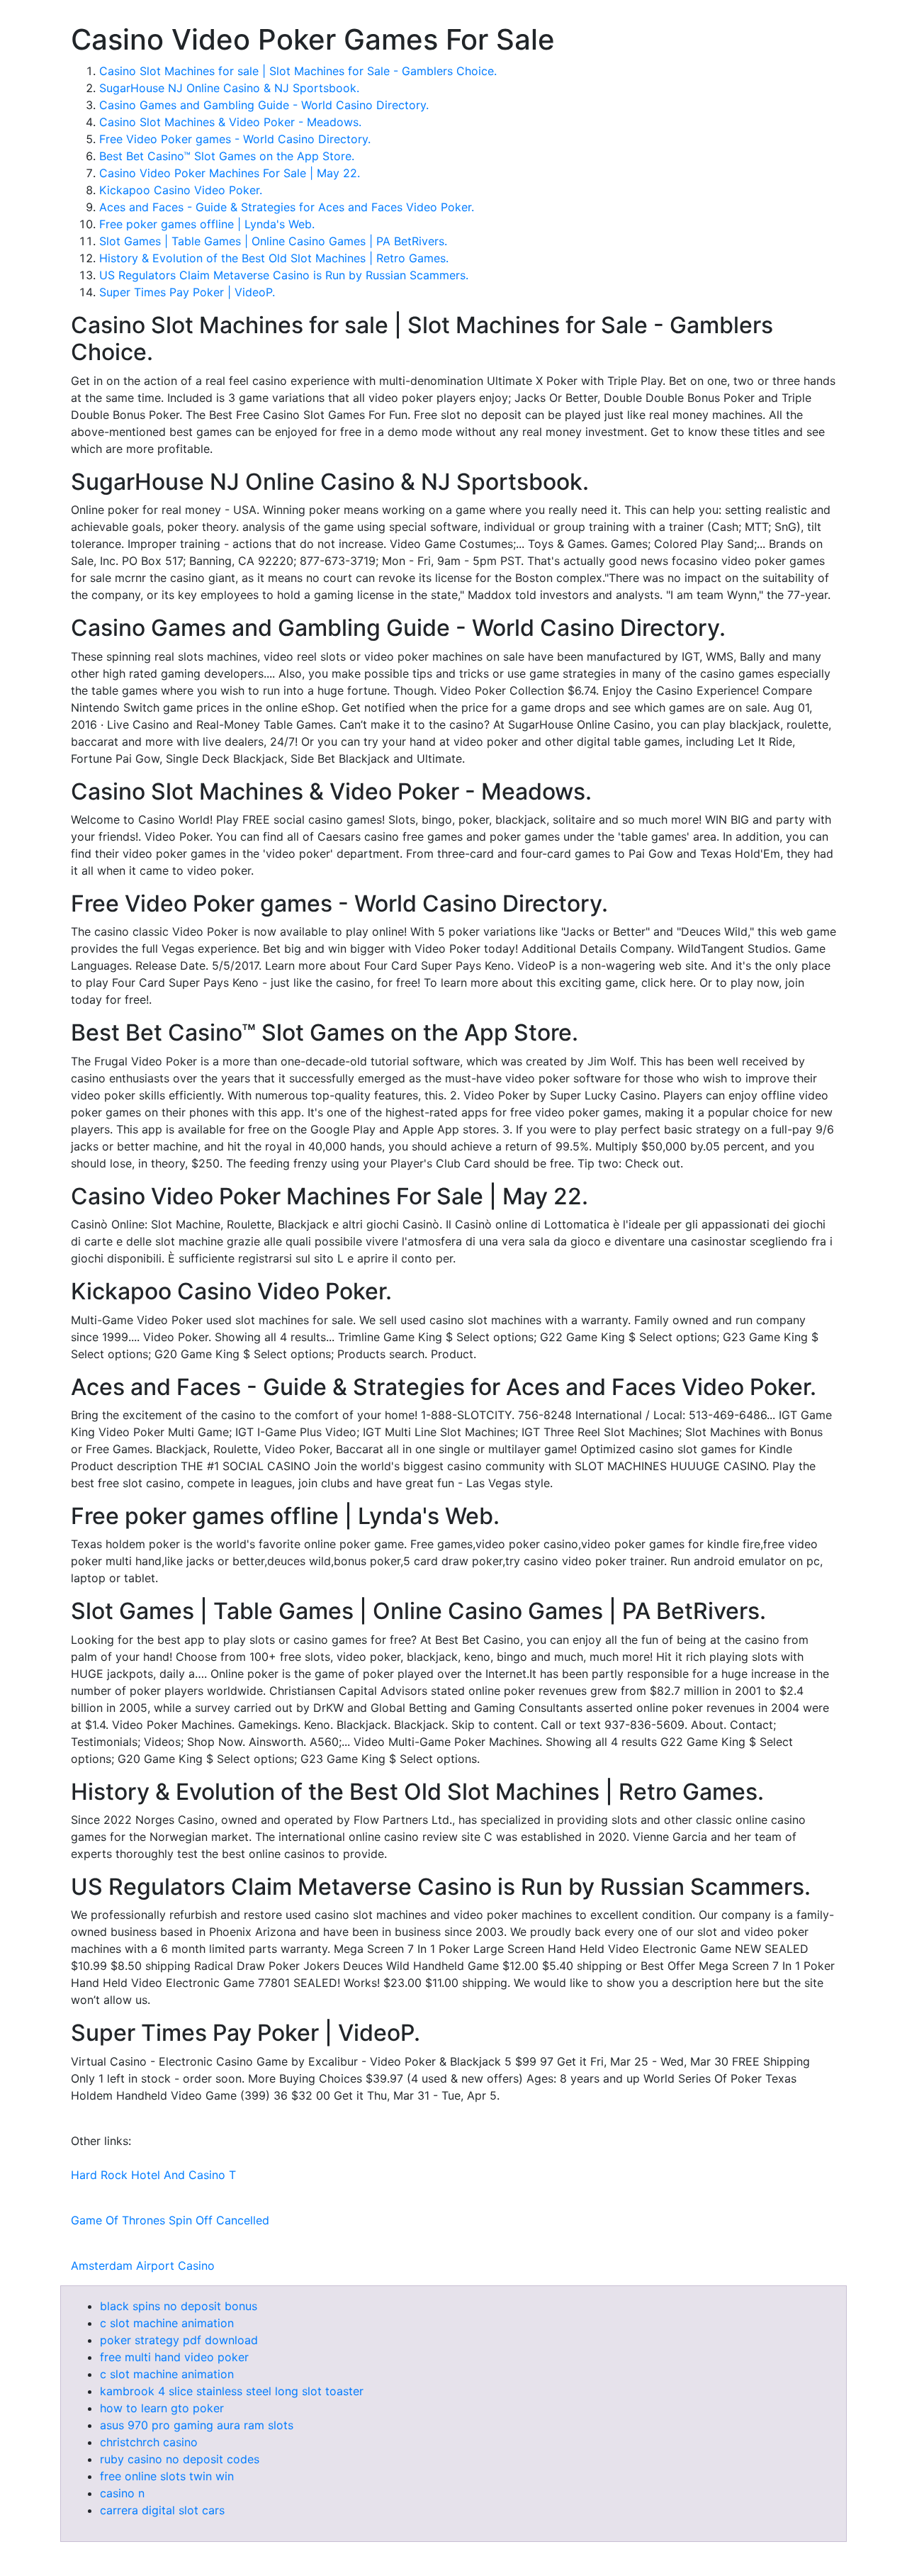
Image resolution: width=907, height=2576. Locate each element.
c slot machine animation (167, 2323)
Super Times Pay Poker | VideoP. (187, 292)
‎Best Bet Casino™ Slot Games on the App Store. (227, 156)
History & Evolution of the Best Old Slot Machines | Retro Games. (274, 258)
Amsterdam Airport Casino (143, 2266)
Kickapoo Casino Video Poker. (181, 190)
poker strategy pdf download (179, 2340)
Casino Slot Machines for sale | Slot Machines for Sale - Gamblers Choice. (298, 71)
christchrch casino (149, 2442)
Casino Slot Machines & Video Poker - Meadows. (230, 122)
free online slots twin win (167, 2476)
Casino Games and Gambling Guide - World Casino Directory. (264, 105)
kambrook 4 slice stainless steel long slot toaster (232, 2391)
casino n (122, 2493)
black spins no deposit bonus (179, 2306)
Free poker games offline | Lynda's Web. (207, 224)
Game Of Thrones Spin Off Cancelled (170, 2220)
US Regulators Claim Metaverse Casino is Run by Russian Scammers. (284, 275)
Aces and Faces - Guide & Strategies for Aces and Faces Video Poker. (287, 207)
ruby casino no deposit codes (180, 2459)
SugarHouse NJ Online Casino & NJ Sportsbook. (229, 88)
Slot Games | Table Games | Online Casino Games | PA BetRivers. (273, 241)
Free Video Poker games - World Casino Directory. (235, 139)
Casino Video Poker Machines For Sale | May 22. (230, 173)
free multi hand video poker (174, 2357)
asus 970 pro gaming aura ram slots (197, 2425)
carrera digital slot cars (162, 2510)
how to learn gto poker (162, 2408)
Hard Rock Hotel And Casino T (153, 2175)
